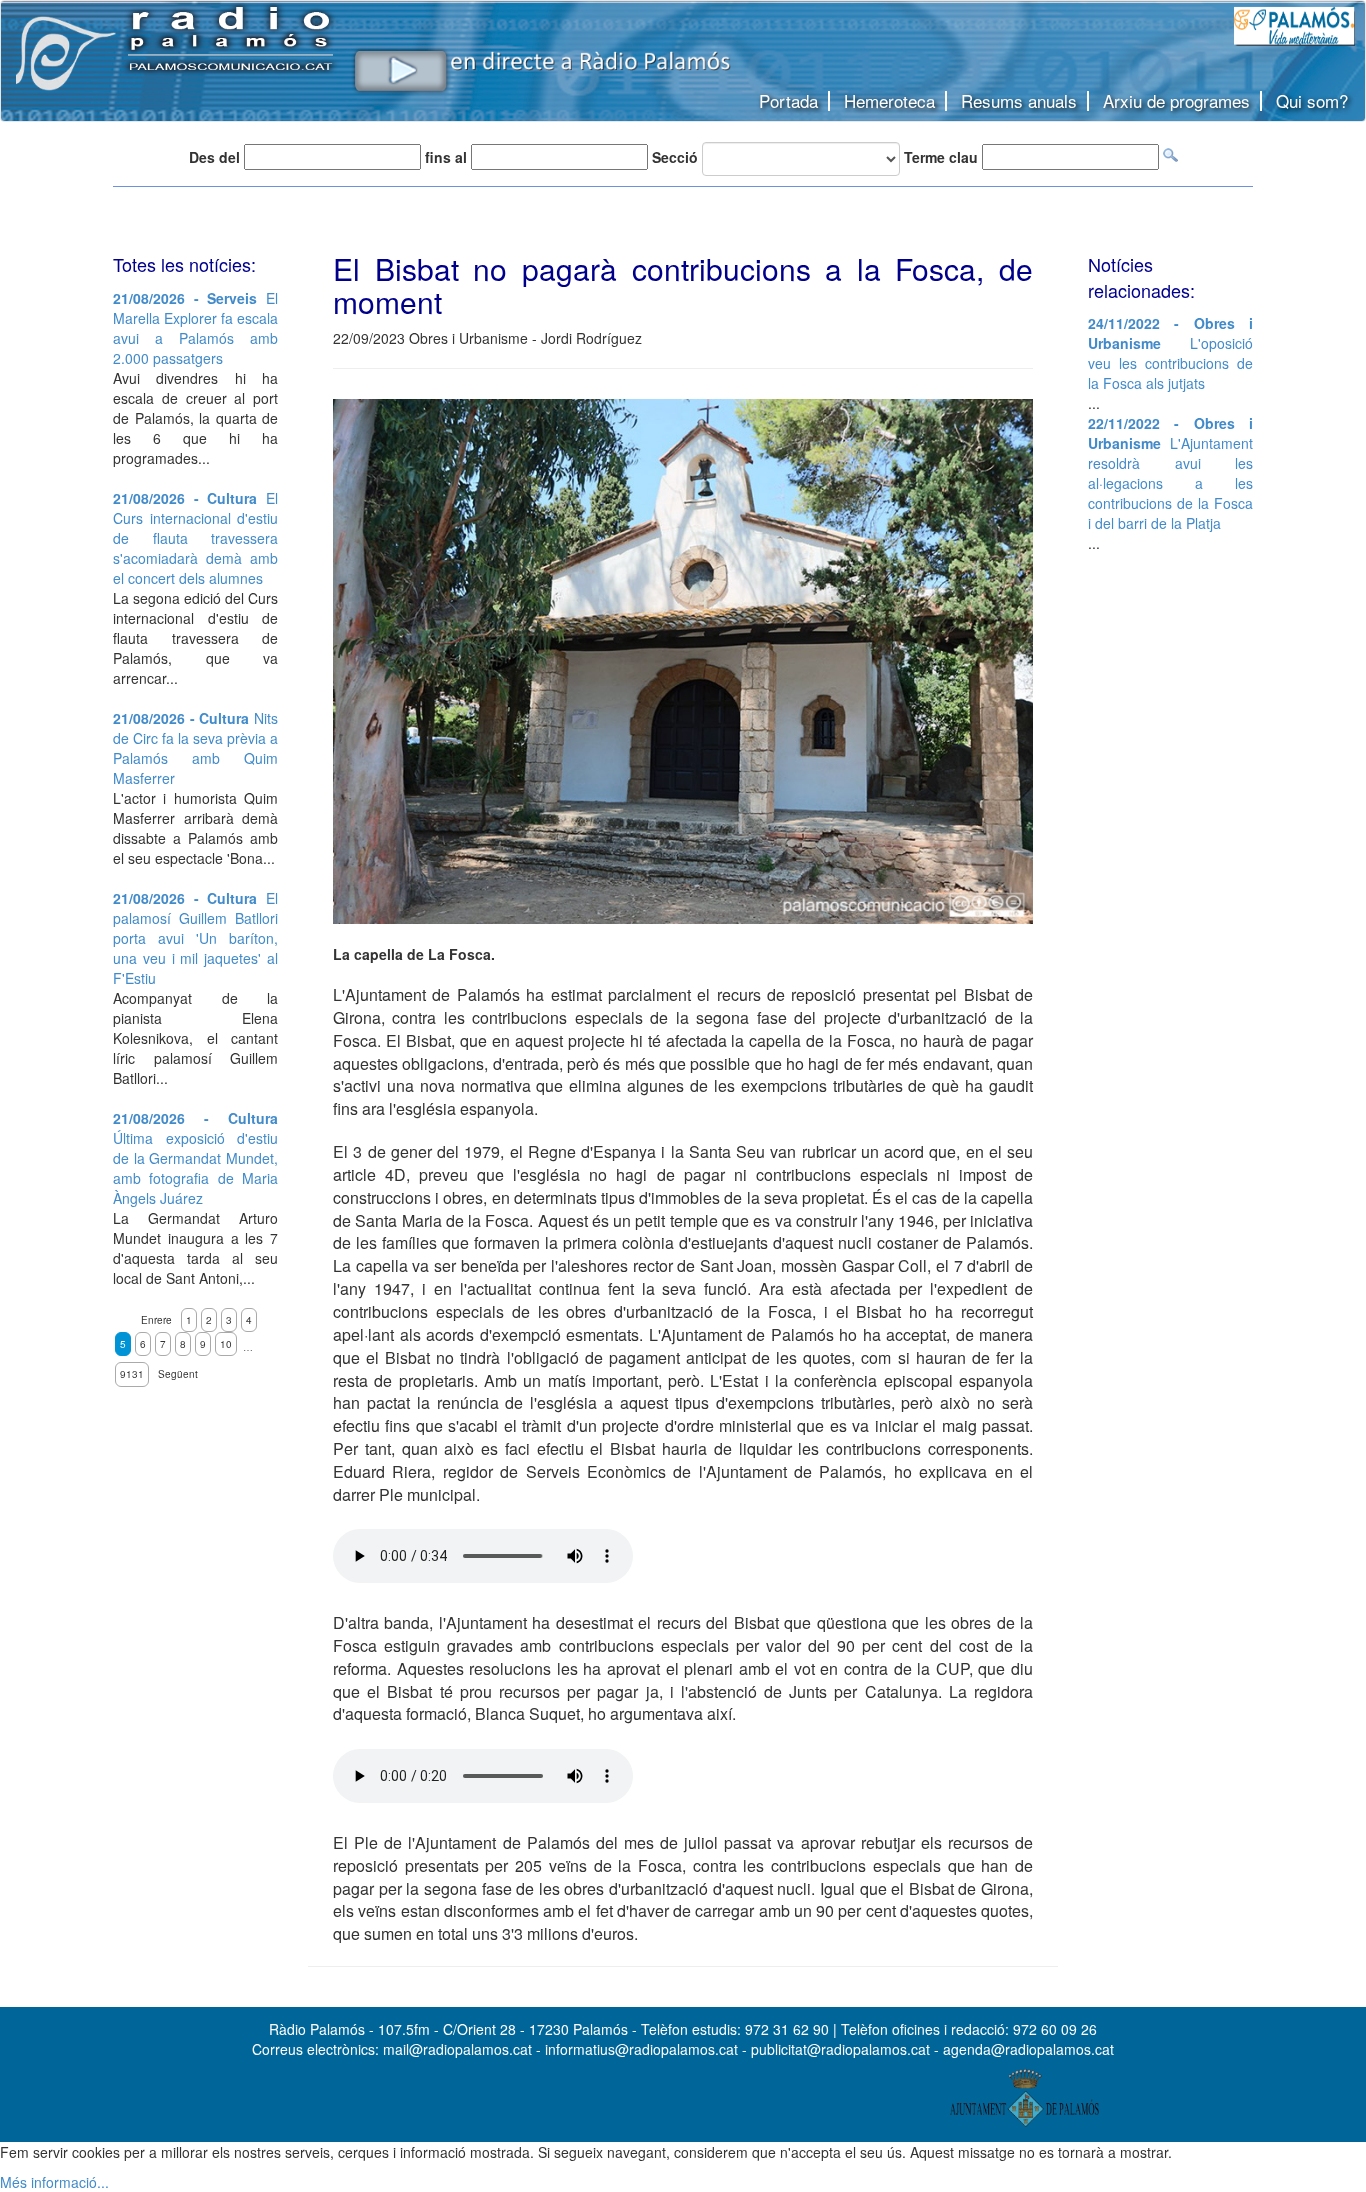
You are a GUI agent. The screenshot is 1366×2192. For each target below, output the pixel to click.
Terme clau (941, 157)
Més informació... (54, 2182)
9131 (132, 1374)
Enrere (156, 1320)
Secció (675, 157)
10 (226, 1344)
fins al (446, 157)
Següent (178, 1374)
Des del (214, 157)
